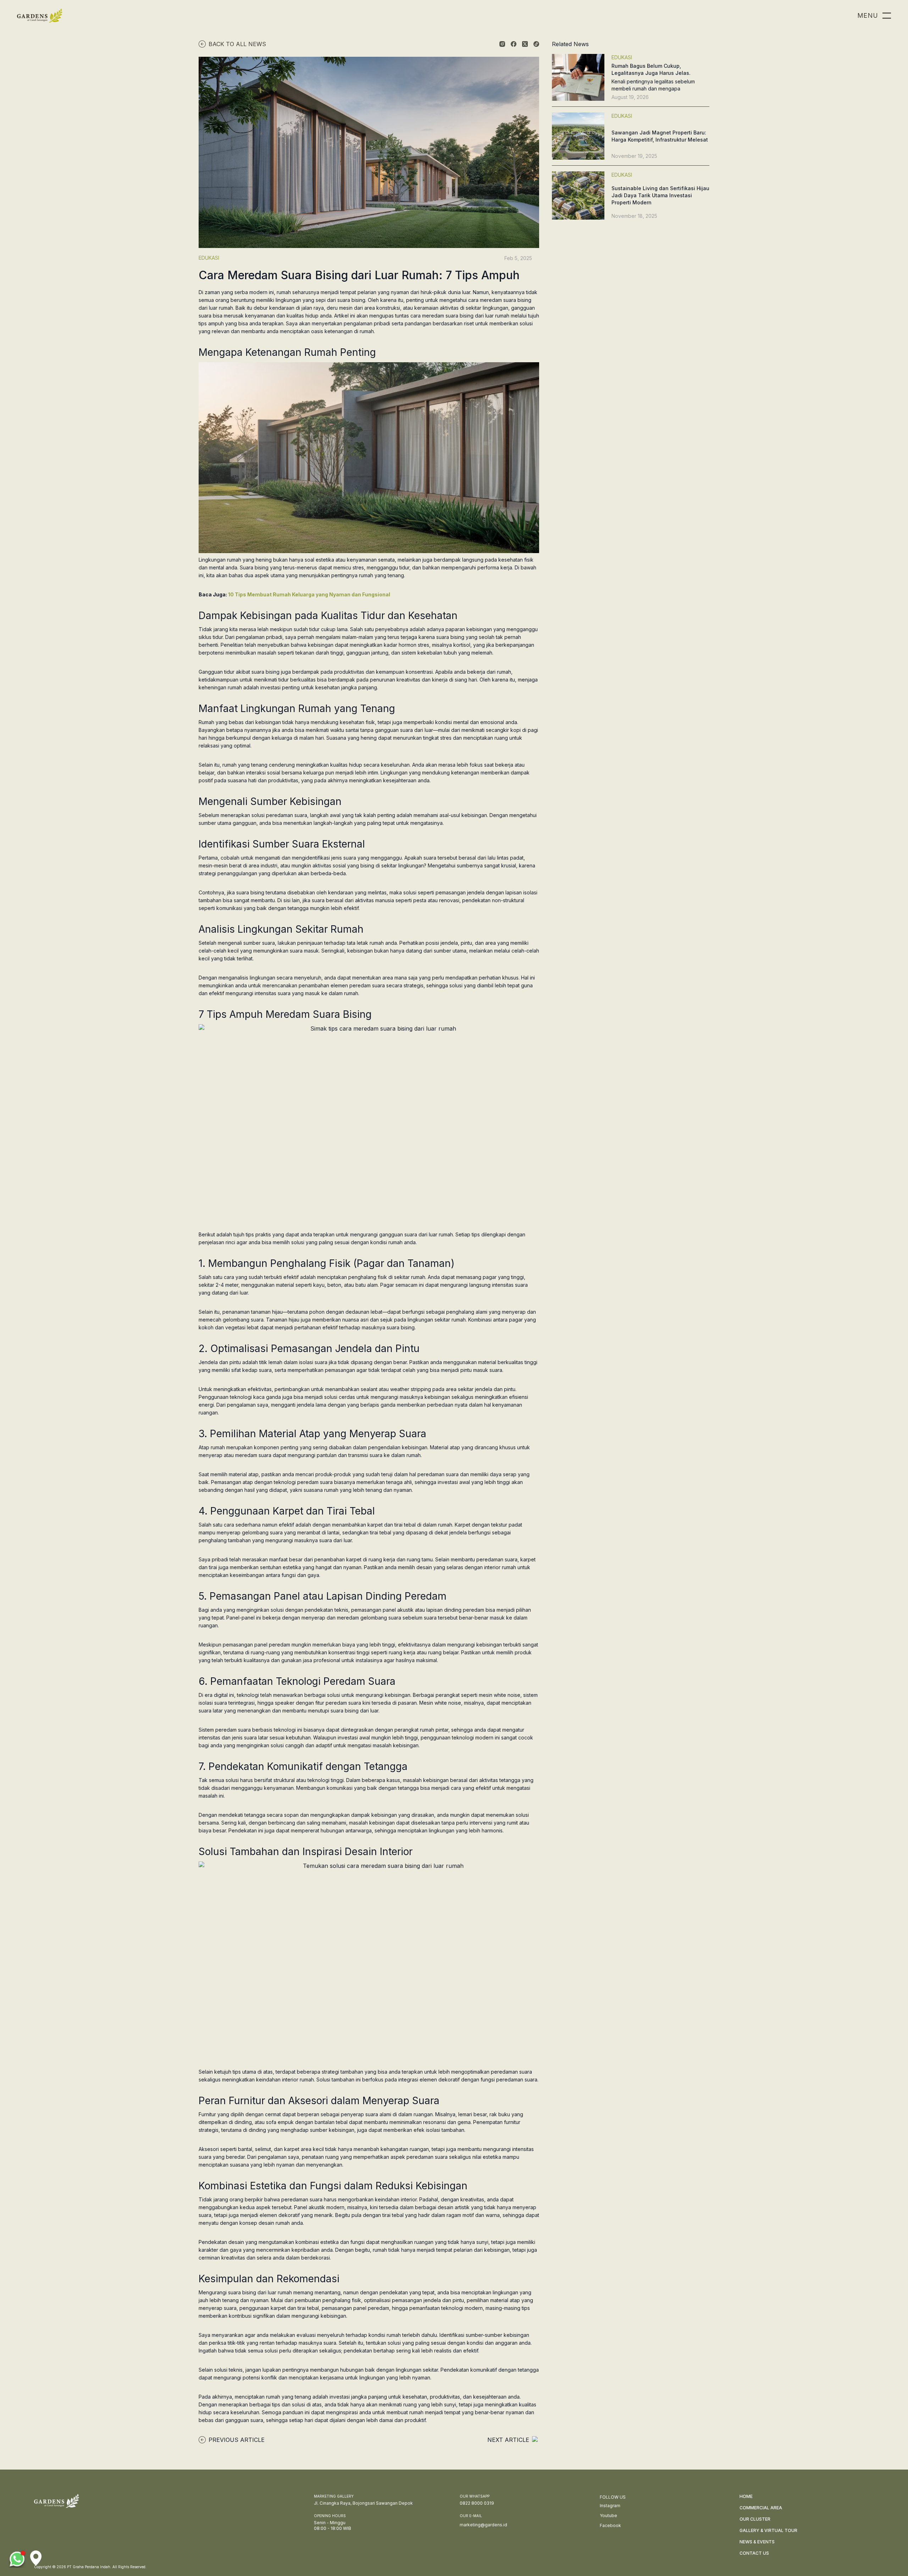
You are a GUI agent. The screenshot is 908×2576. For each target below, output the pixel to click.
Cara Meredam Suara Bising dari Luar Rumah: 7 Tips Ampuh (359, 275)
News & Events (757, 2542)
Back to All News (237, 44)
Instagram (610, 2506)
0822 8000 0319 (477, 2503)
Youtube (608, 2516)
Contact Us (754, 2553)
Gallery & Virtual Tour (768, 2530)
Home (746, 2496)
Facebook (610, 2525)
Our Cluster (755, 2519)
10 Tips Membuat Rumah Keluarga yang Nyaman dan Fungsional (309, 594)
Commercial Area (761, 2508)
